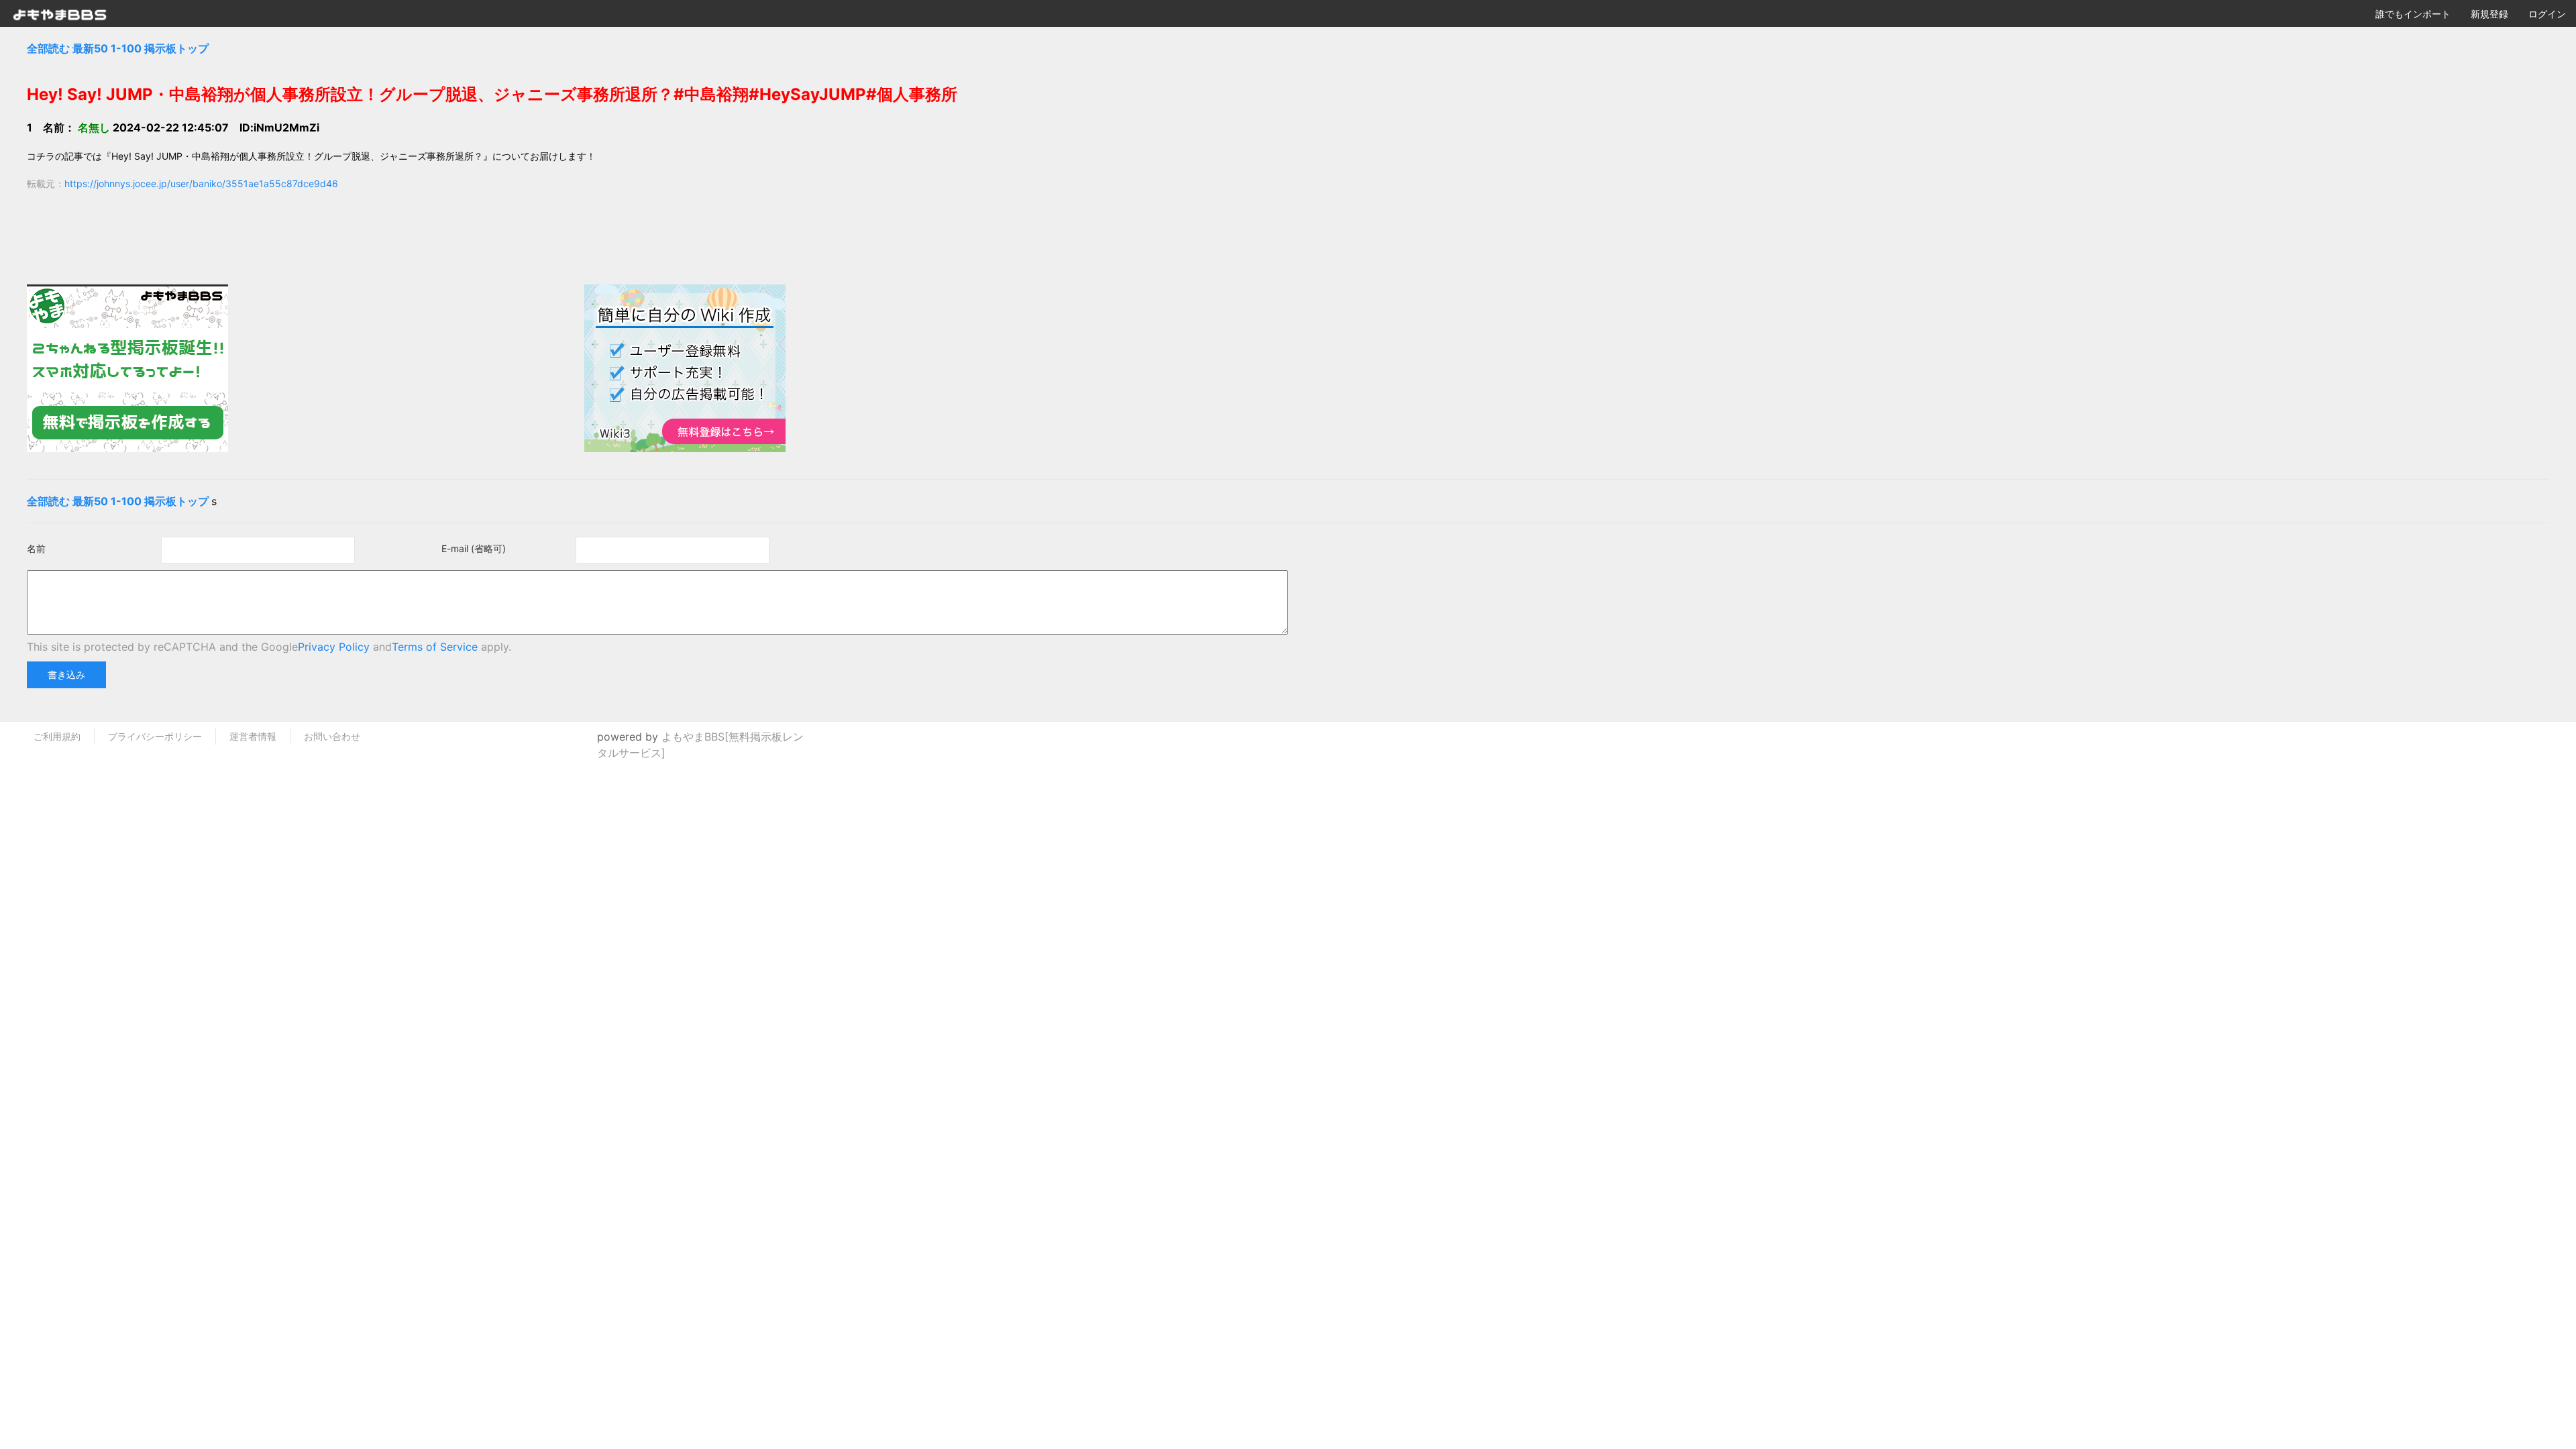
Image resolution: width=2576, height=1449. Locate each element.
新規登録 (2489, 14)
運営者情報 (253, 736)
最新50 (90, 48)
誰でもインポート (2413, 14)
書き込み (66, 675)
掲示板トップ (176, 48)
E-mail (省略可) (474, 548)
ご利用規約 (57, 736)
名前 (36, 548)
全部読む (48, 48)
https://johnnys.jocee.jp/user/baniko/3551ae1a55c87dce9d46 (201, 183)
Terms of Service (435, 647)
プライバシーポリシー (155, 736)
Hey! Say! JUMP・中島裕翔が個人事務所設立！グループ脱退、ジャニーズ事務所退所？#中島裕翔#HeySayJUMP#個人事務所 (492, 94)
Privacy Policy (334, 647)
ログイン (2547, 14)
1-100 (126, 48)
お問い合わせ (332, 736)
